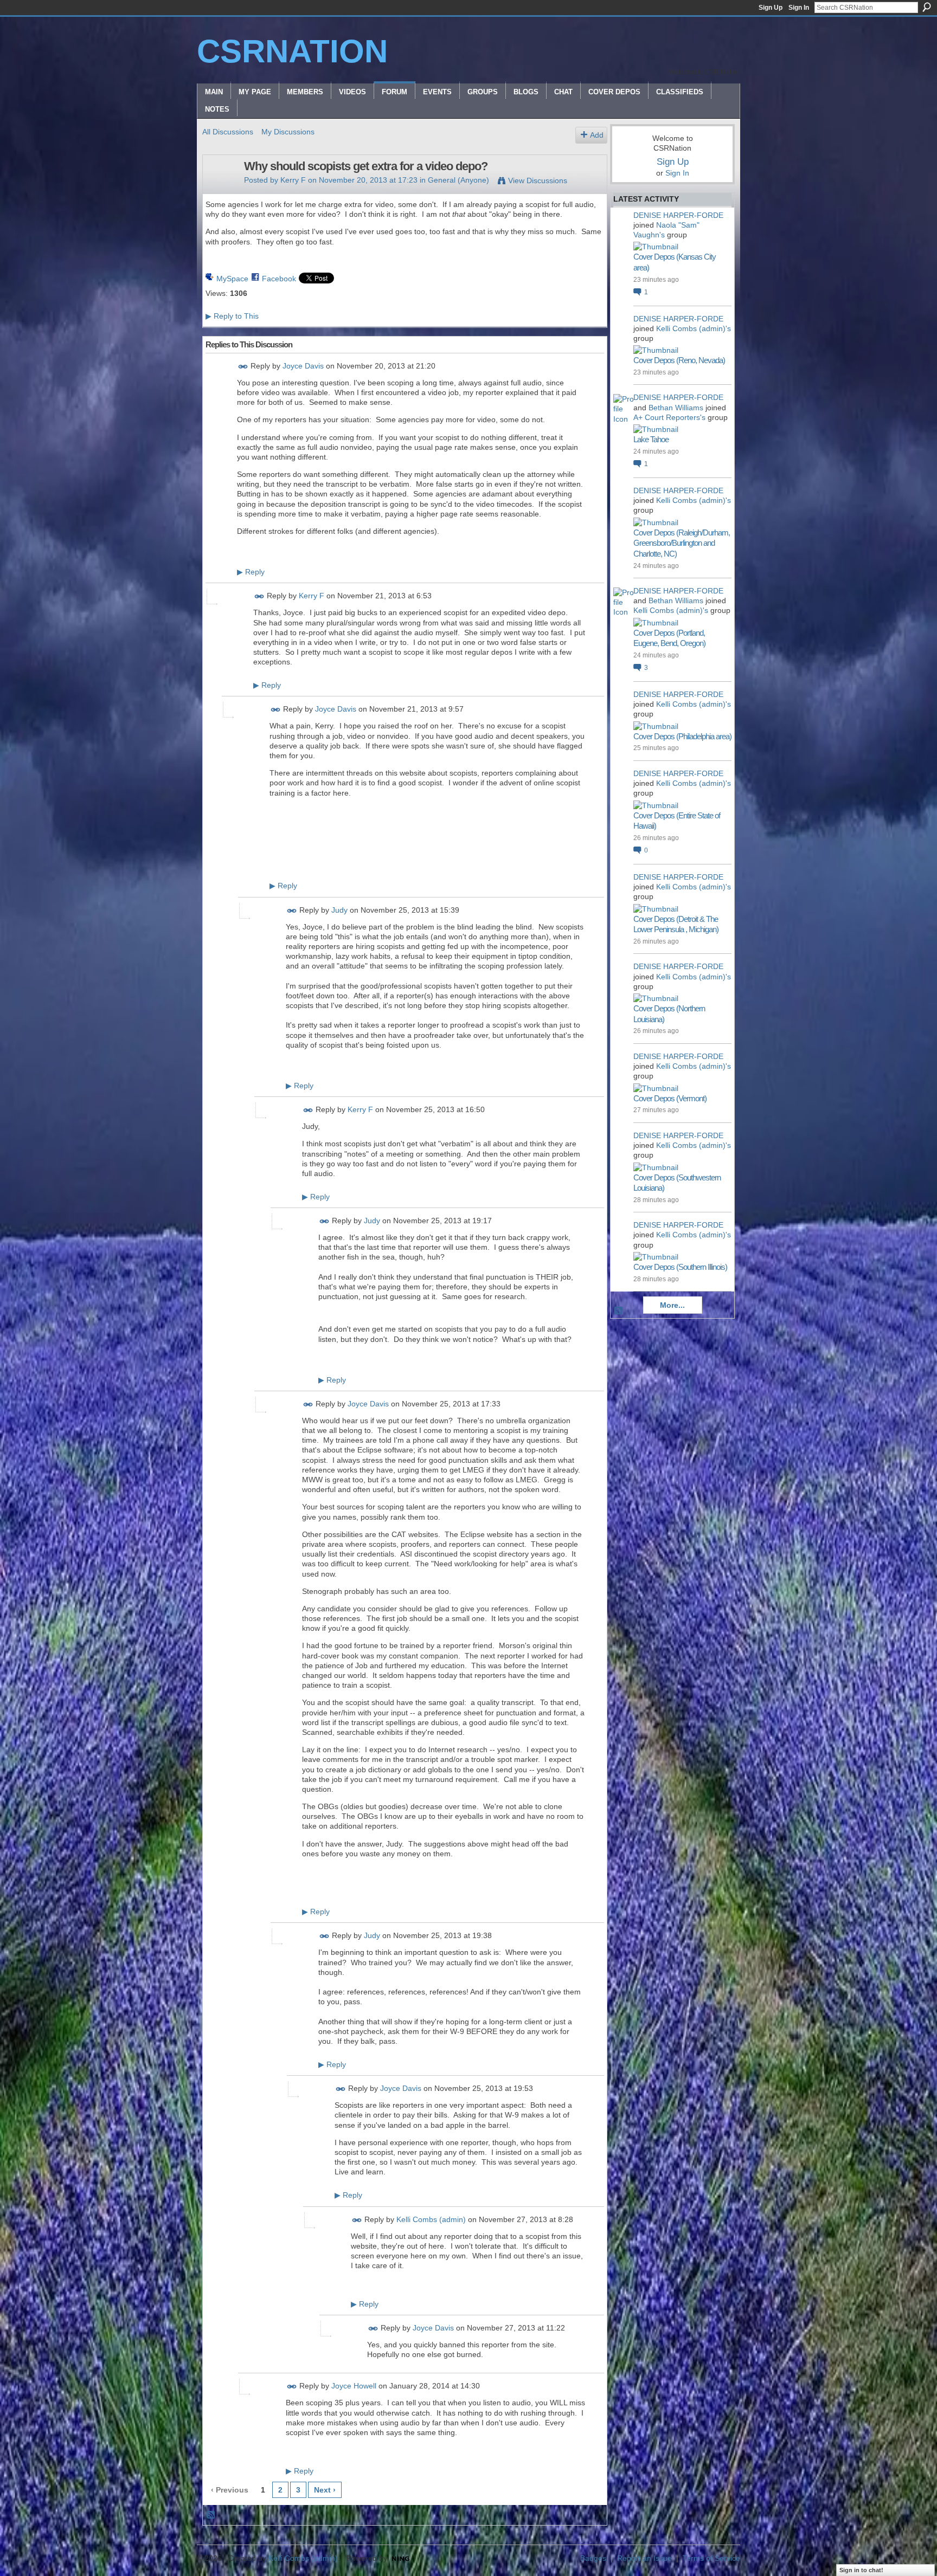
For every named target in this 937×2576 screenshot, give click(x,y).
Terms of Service (711, 2558)
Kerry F (293, 180)
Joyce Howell (354, 2386)
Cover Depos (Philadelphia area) (682, 736)
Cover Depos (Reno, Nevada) (679, 360)
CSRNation (292, 51)
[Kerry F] (220, 189)
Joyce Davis (303, 366)
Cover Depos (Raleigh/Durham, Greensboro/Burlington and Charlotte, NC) (682, 543)
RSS (211, 2515)
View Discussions (538, 180)
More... (672, 1305)
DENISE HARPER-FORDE (678, 215)
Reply (251, 572)
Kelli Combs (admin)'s (694, 328)
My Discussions (288, 132)
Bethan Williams (676, 408)
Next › (325, 2490)
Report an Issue (644, 2558)
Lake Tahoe (651, 439)
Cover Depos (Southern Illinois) (680, 1267)
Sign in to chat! (861, 2570)
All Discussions (228, 132)
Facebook (279, 279)
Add (597, 135)
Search (927, 7)
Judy (339, 910)
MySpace (232, 279)
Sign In (799, 8)
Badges (593, 2558)
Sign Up (771, 8)
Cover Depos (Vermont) (670, 1098)
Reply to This (232, 316)
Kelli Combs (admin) (431, 2219)
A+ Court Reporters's (669, 417)
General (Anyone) (458, 180)
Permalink (243, 367)
